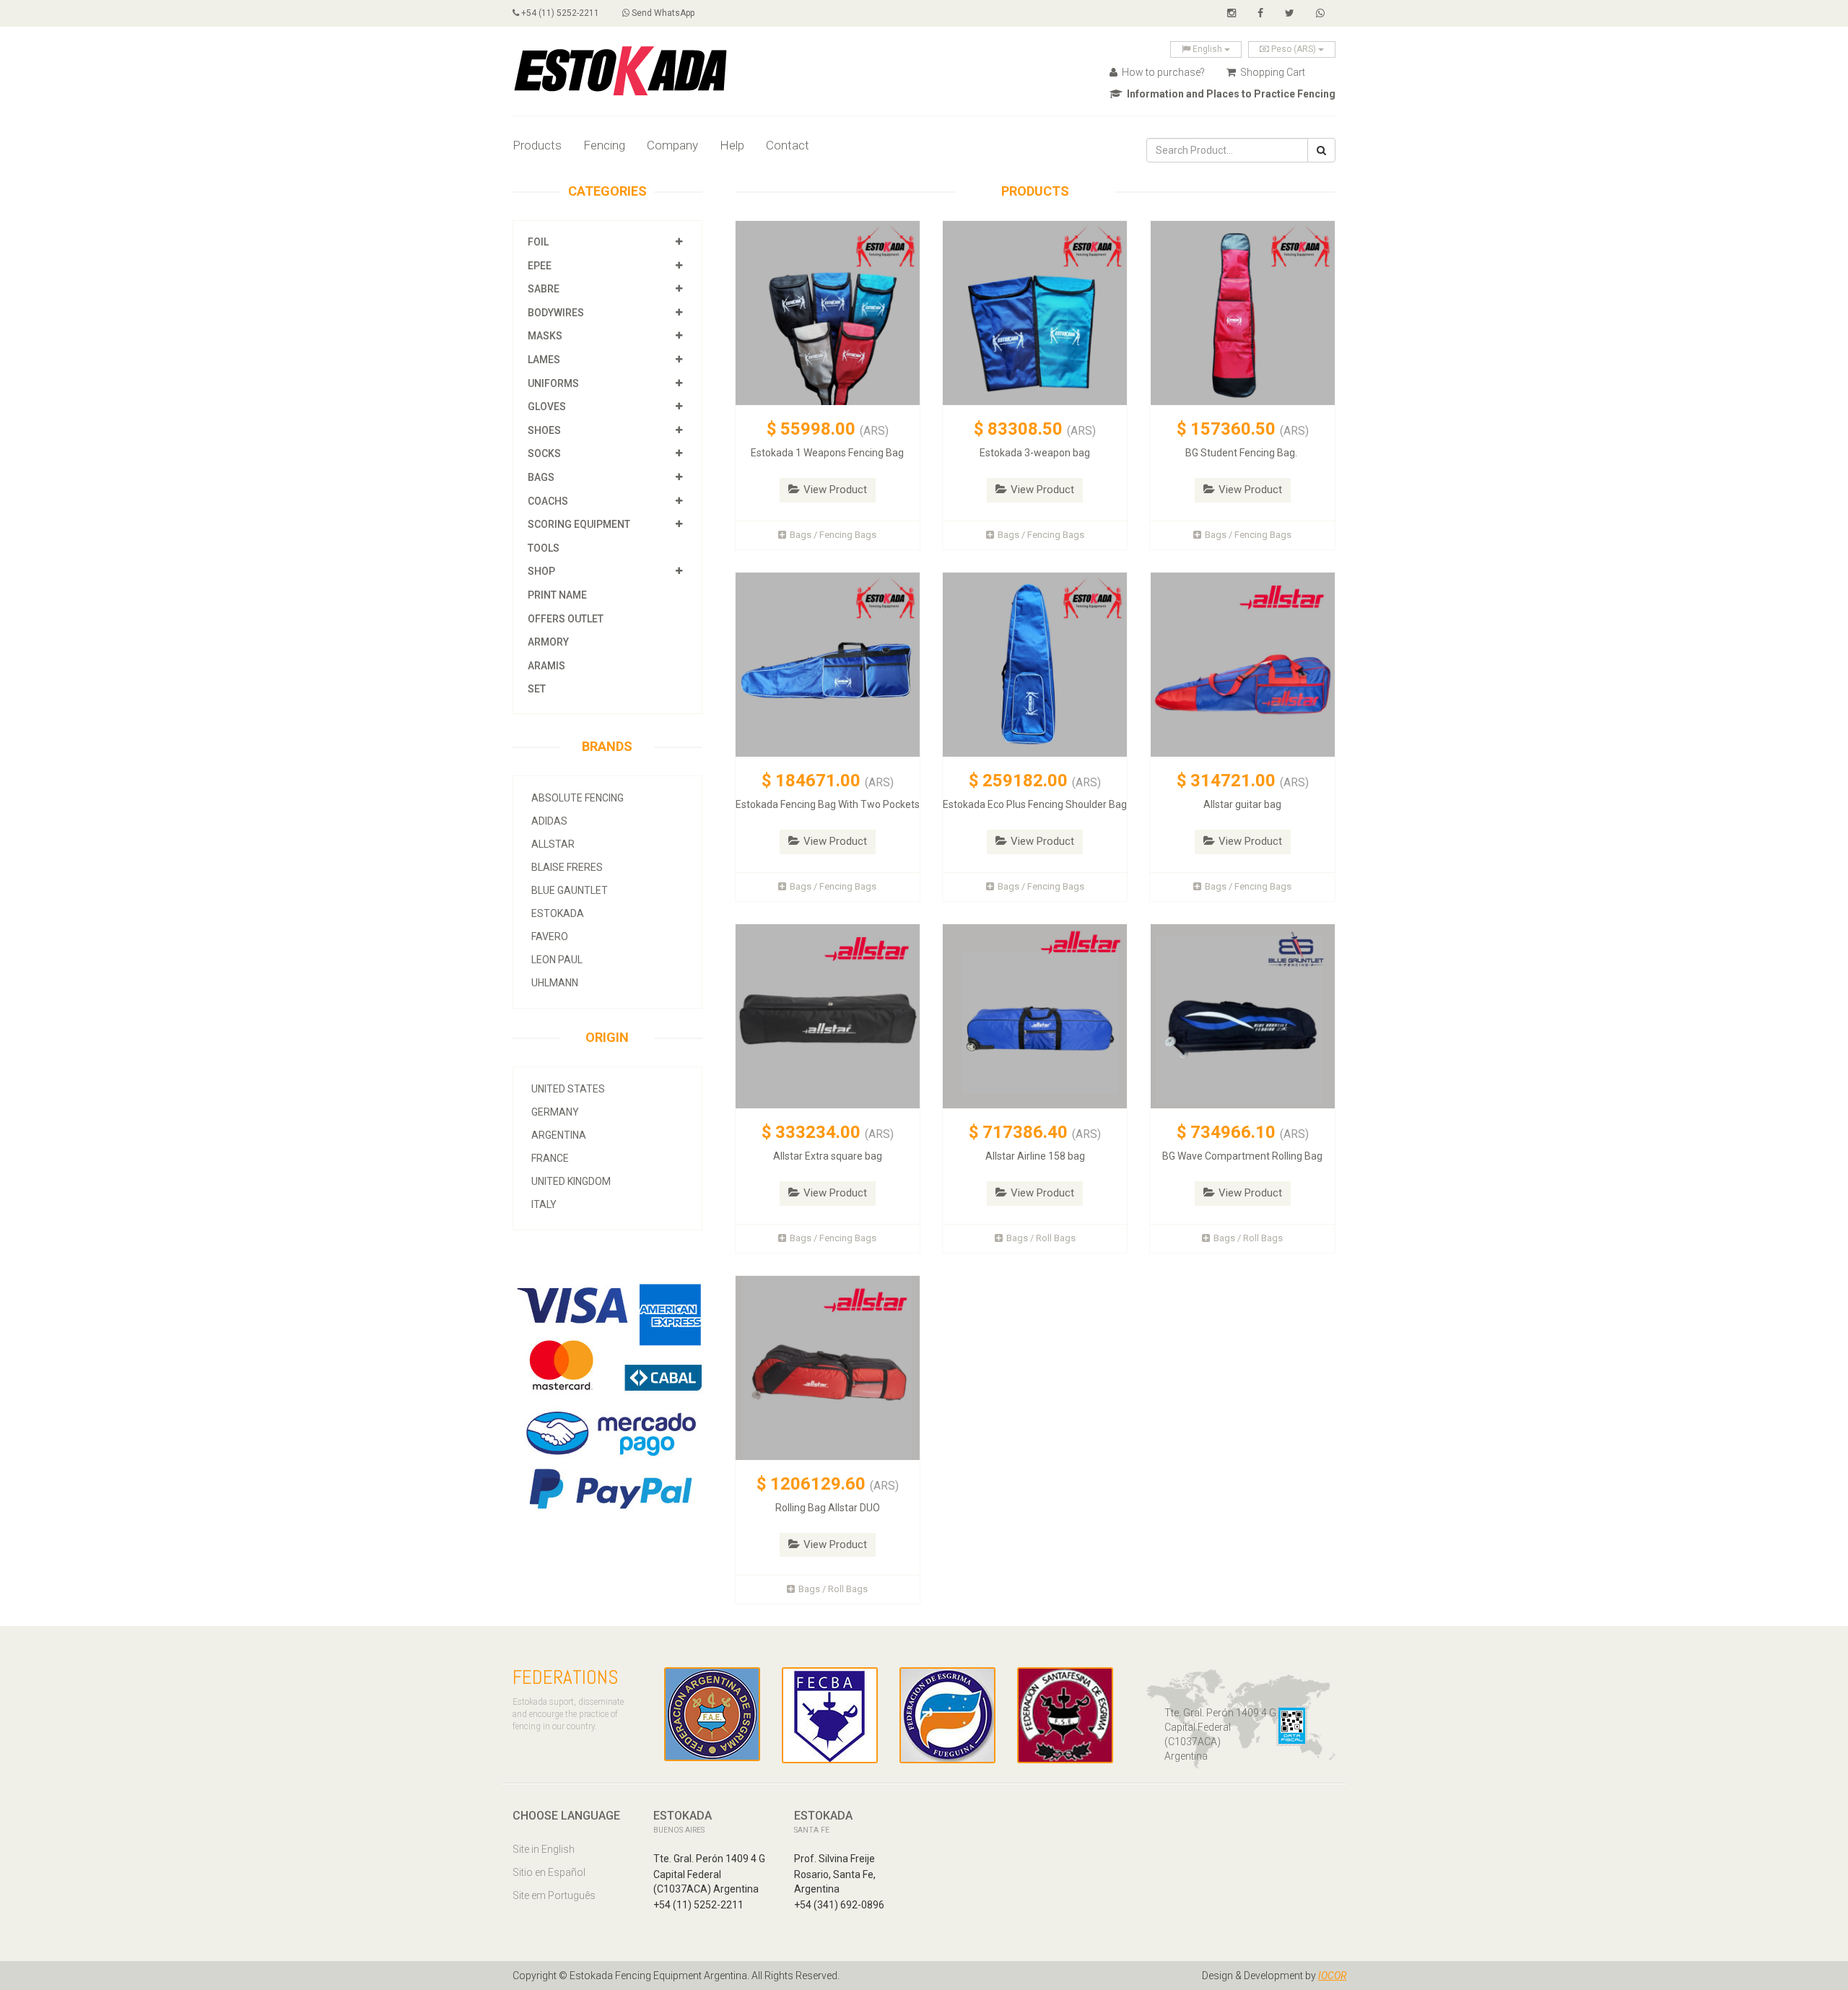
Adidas (549, 821)
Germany (555, 1112)
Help (732, 145)
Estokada (558, 913)
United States (568, 1089)
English (1207, 49)
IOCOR (1332, 1976)
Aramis (546, 666)
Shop (541, 571)
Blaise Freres (567, 867)
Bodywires (556, 313)
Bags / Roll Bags (1041, 1238)
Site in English (544, 1849)
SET (537, 689)
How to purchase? (1162, 72)
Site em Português (554, 1895)
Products (537, 145)
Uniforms (553, 383)
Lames (544, 360)
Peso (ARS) (1294, 49)
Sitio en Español (549, 1872)
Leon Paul (557, 960)
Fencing (604, 145)
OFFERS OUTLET (566, 619)
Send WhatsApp (662, 13)
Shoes (544, 430)
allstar (553, 844)
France (550, 1158)
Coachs (548, 501)
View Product (835, 490)
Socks (544, 453)
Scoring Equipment (579, 524)
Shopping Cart (1272, 72)
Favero (550, 937)
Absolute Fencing (577, 798)
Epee (541, 266)
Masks (545, 336)
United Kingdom (571, 1181)
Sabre (544, 289)
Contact (788, 145)
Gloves (547, 407)
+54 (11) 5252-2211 (559, 13)
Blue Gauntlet (570, 890)
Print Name (557, 595)
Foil (538, 242)
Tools (544, 548)
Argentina (559, 1135)
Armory (548, 642)
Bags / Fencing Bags (833, 535)
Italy (544, 1204)
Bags (541, 477)
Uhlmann (555, 983)
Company (672, 145)
